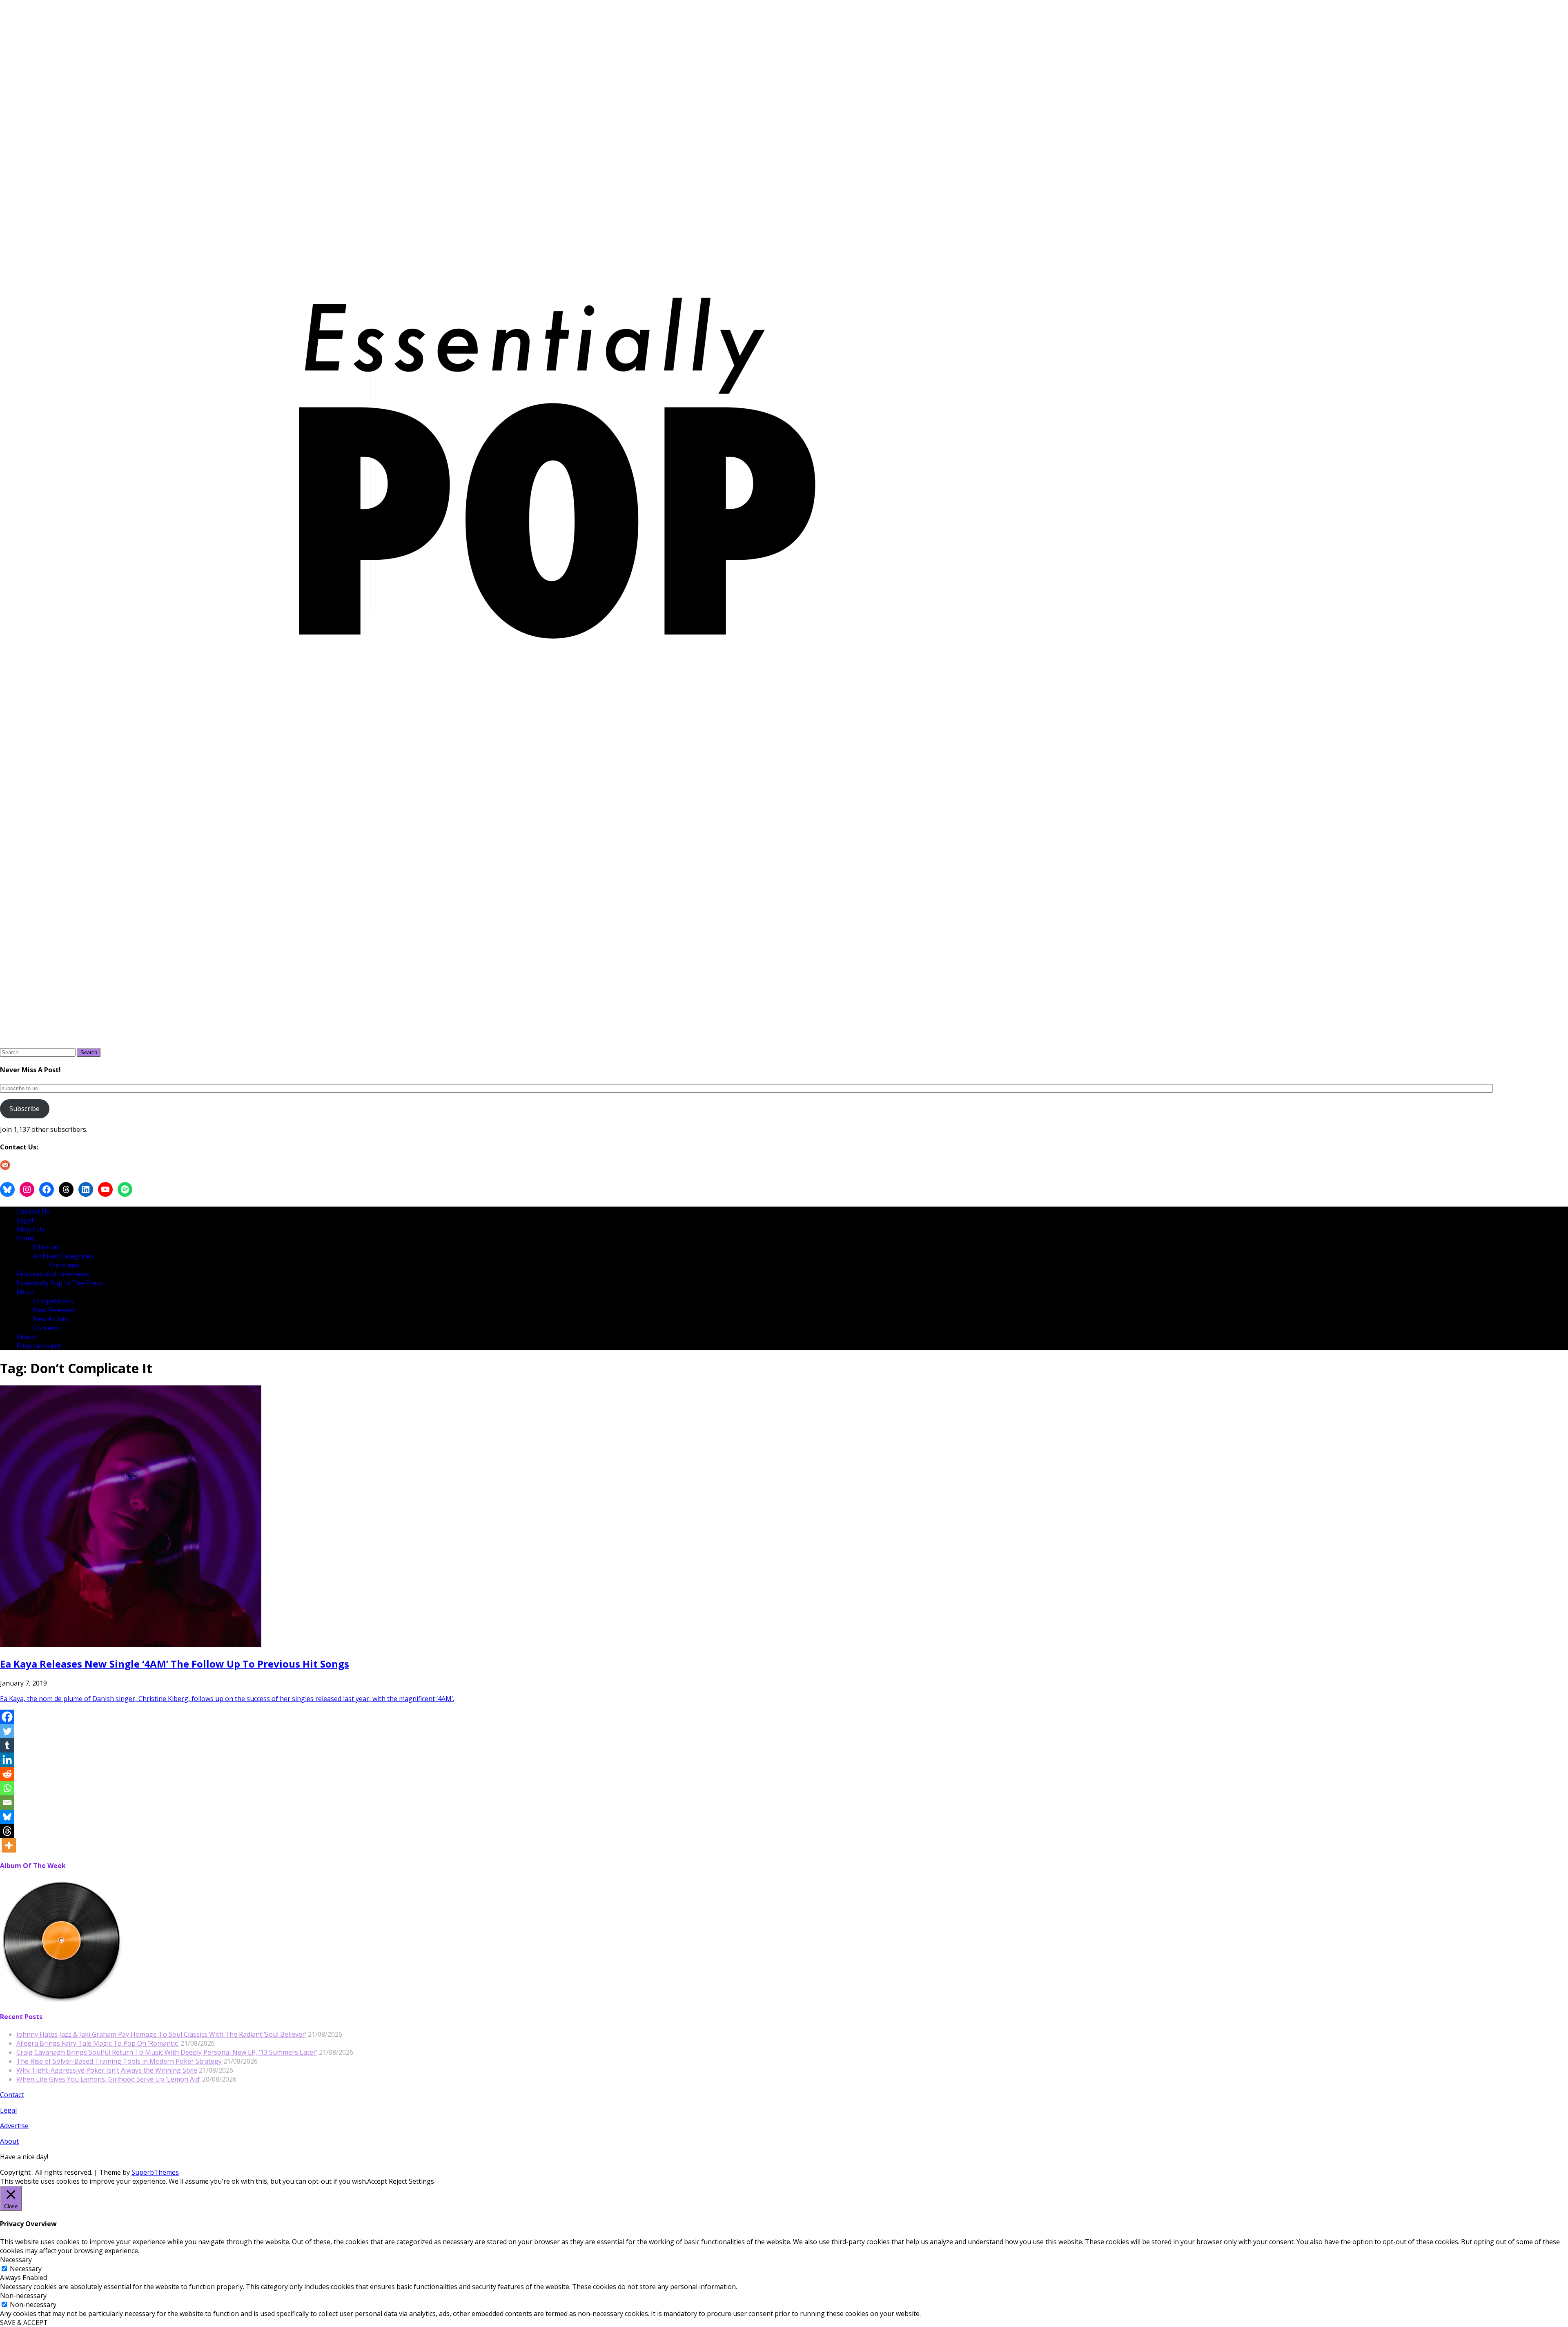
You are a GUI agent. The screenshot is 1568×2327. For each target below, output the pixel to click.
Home (26, 1238)
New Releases (54, 1310)
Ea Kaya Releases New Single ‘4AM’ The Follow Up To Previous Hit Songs (175, 1664)
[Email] (7, 1803)
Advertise (14, 2126)
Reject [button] (398, 2181)
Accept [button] (377, 2181)
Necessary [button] (16, 2260)
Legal (25, 1220)
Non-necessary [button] (23, 2296)
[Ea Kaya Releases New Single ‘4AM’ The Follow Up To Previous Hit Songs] (131, 1644)
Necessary (26, 2269)
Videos (27, 1337)
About (9, 2141)
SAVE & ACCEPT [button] (24, 2323)
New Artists (50, 1319)
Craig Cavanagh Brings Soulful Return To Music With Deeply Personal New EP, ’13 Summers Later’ (167, 2052)
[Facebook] (7, 1717)
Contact (12, 2095)
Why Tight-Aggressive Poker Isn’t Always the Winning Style (107, 2070)
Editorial (45, 1247)
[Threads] (7, 1831)
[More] (9, 1845)
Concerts (46, 1328)
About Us (31, 1229)
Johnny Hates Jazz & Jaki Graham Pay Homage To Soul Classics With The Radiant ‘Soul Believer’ (161, 2034)
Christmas (65, 1265)
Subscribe (24, 1109)
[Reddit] (7, 1774)
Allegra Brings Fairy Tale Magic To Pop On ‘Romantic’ (98, 2043)
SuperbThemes (155, 2172)
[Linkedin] (7, 1760)
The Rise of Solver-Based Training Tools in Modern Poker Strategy (119, 2061)
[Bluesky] (7, 1817)
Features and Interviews (53, 1274)
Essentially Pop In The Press (60, 1283)
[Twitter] (7, 1731)
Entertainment (39, 1346)
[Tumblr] (7, 1745)
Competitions (53, 1301)
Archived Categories (63, 1256)
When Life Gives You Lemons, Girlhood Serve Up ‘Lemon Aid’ (108, 2079)
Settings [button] (421, 2181)
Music (25, 1292)
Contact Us (33, 1211)
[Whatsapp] (7, 1788)
